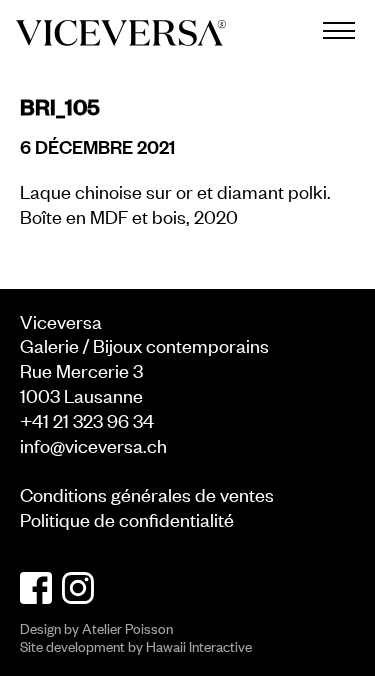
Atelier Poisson (127, 627)
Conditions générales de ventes (147, 493)
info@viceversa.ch (93, 444)
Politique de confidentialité (127, 518)
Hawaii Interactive (199, 645)
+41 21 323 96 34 (87, 419)
